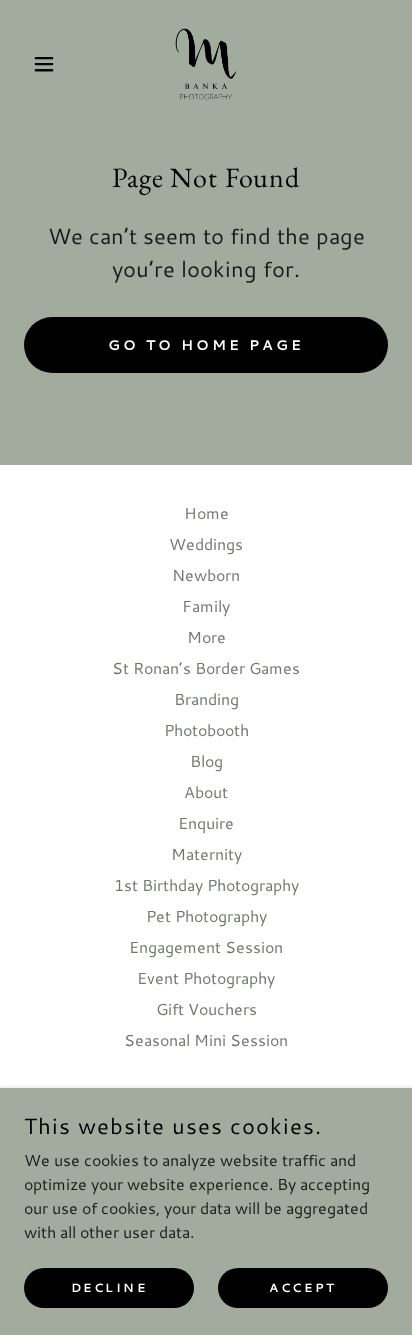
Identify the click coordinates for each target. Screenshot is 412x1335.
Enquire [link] (206, 822)
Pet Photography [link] (206, 915)
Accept (302, 1287)
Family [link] (206, 605)
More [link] (206, 636)
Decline (109, 1287)
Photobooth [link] (206, 729)
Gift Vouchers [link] (206, 1008)
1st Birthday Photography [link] (206, 884)
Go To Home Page (206, 345)
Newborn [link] (206, 574)
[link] (206, 64)
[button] (51, 64)
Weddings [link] (206, 543)
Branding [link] (206, 698)
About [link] (206, 791)
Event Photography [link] (206, 977)
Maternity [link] (206, 853)
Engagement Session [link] (206, 946)
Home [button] (206, 512)
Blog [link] (206, 760)
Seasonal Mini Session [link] (206, 1039)
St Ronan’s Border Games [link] (206, 667)
